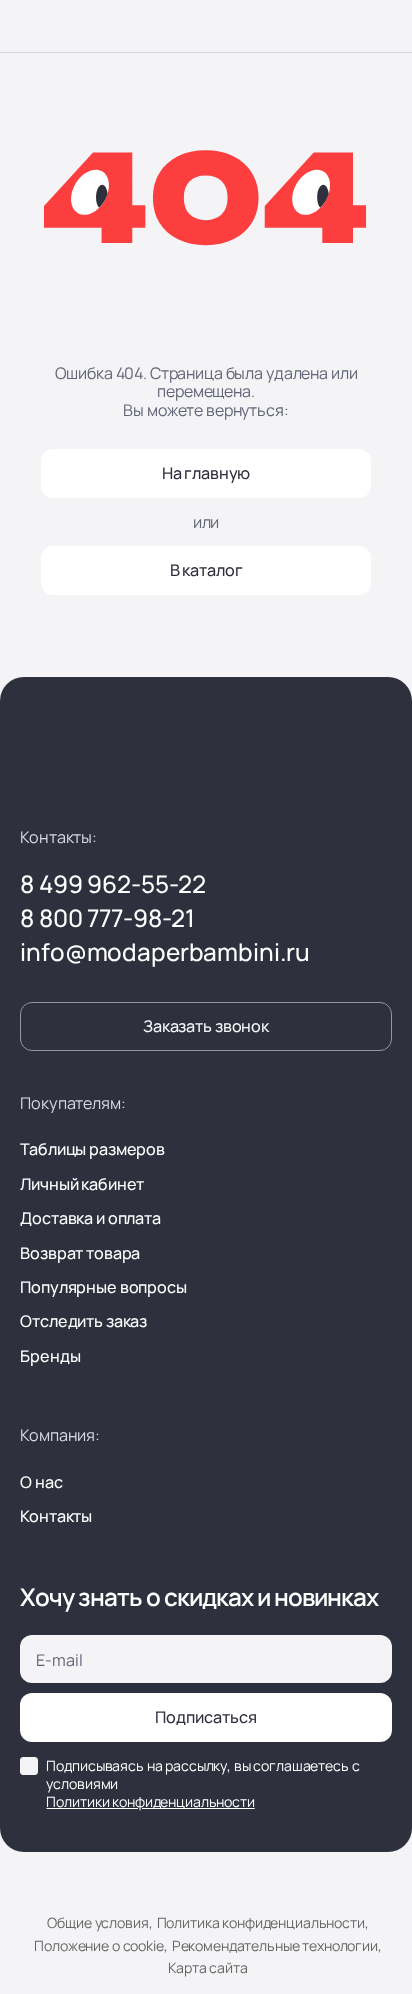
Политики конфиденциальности (150, 1801)
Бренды (50, 1356)
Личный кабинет (82, 1184)
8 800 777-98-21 (107, 918)
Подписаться (206, 1717)
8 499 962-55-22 (113, 884)
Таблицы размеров (92, 1149)
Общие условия (97, 1922)
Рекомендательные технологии (275, 1945)
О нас (41, 1482)
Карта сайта (207, 1967)
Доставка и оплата (90, 1218)
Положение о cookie (98, 1945)
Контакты (56, 1516)
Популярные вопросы (103, 1287)
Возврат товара (80, 1253)
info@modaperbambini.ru (165, 952)
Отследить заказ (83, 1321)
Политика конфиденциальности (260, 1922)
